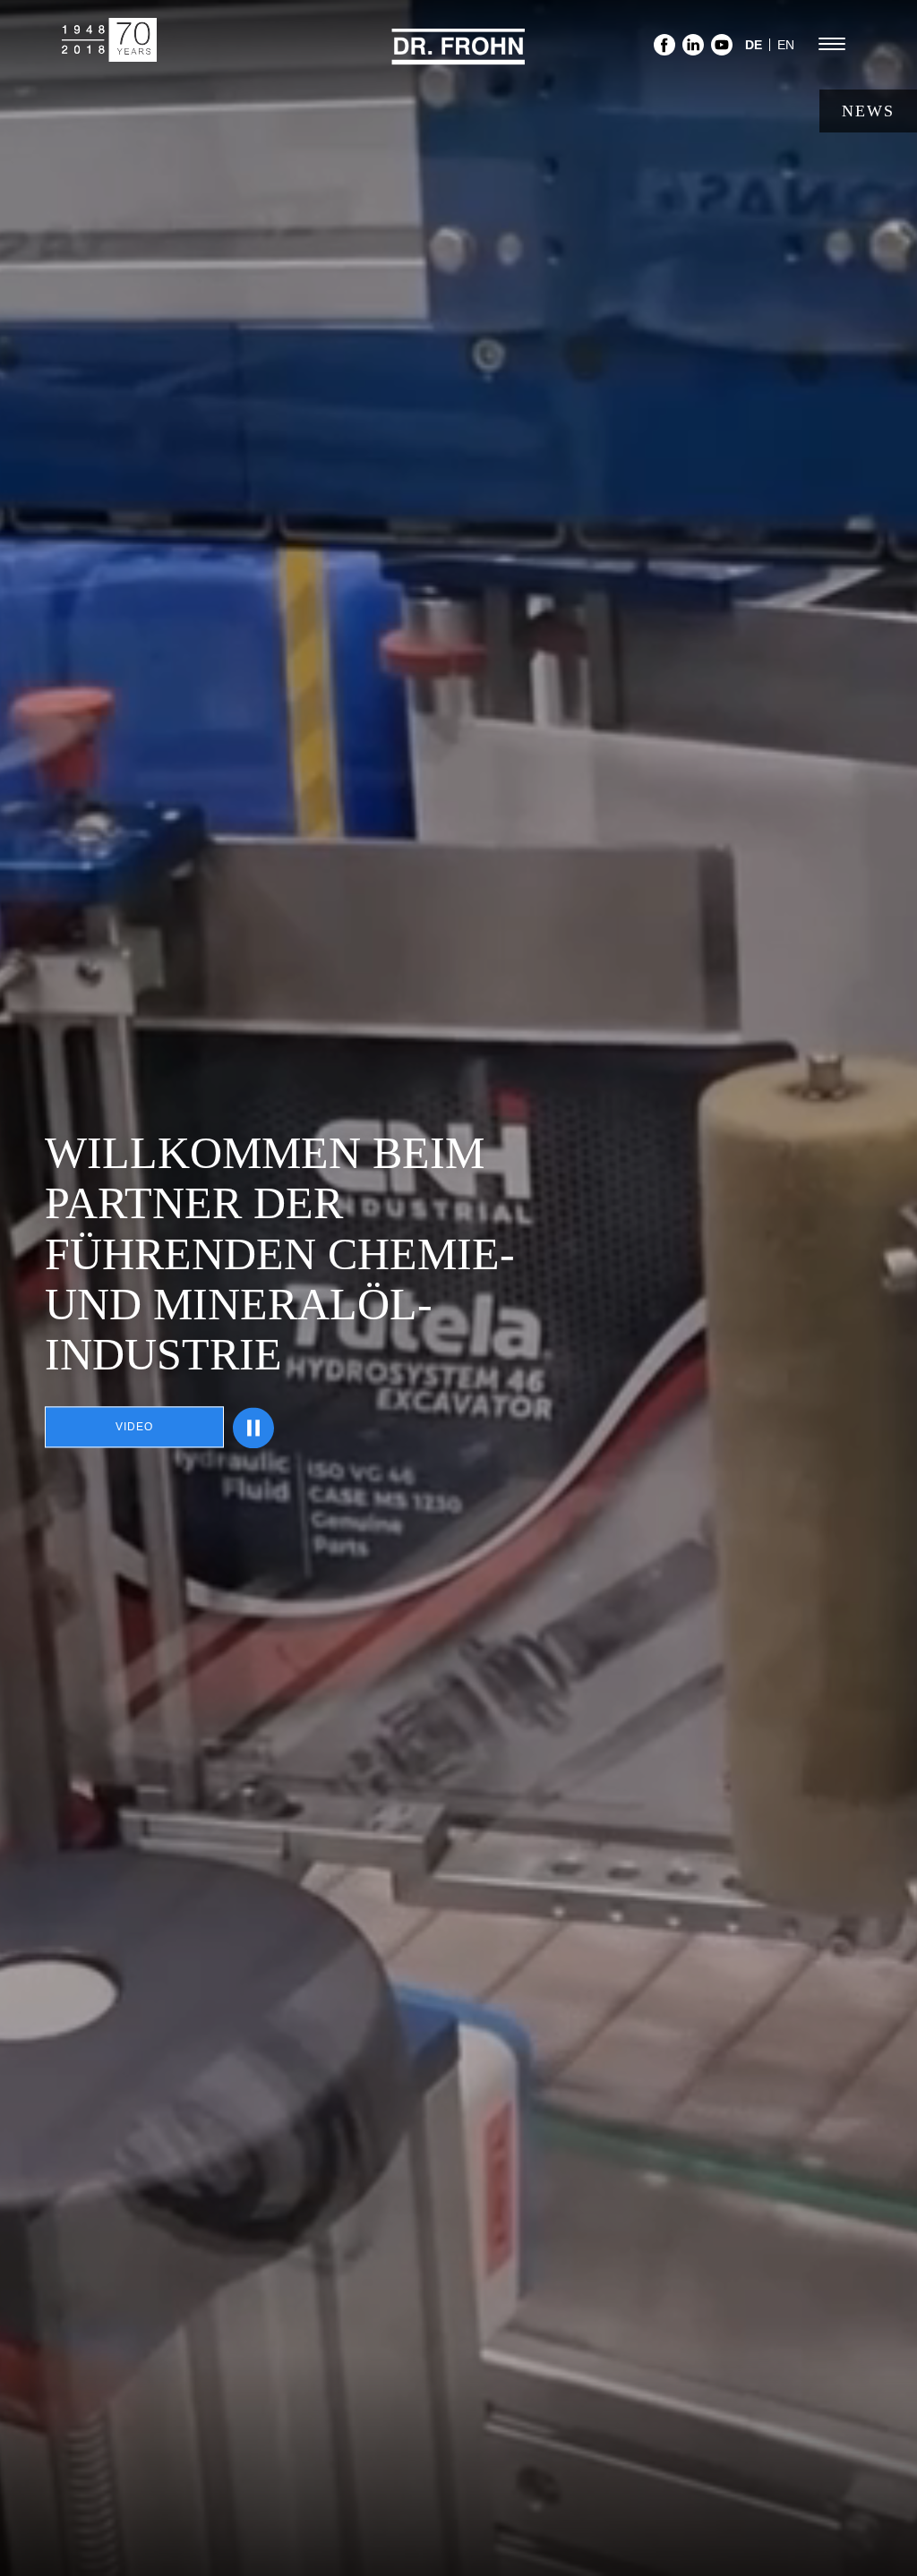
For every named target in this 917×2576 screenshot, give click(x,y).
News (868, 111)
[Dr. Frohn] (458, 57)
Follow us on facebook (664, 50)
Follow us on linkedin (693, 50)
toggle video (253, 1428)
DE (754, 45)
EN (786, 45)
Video (134, 1428)
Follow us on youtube (722, 50)
